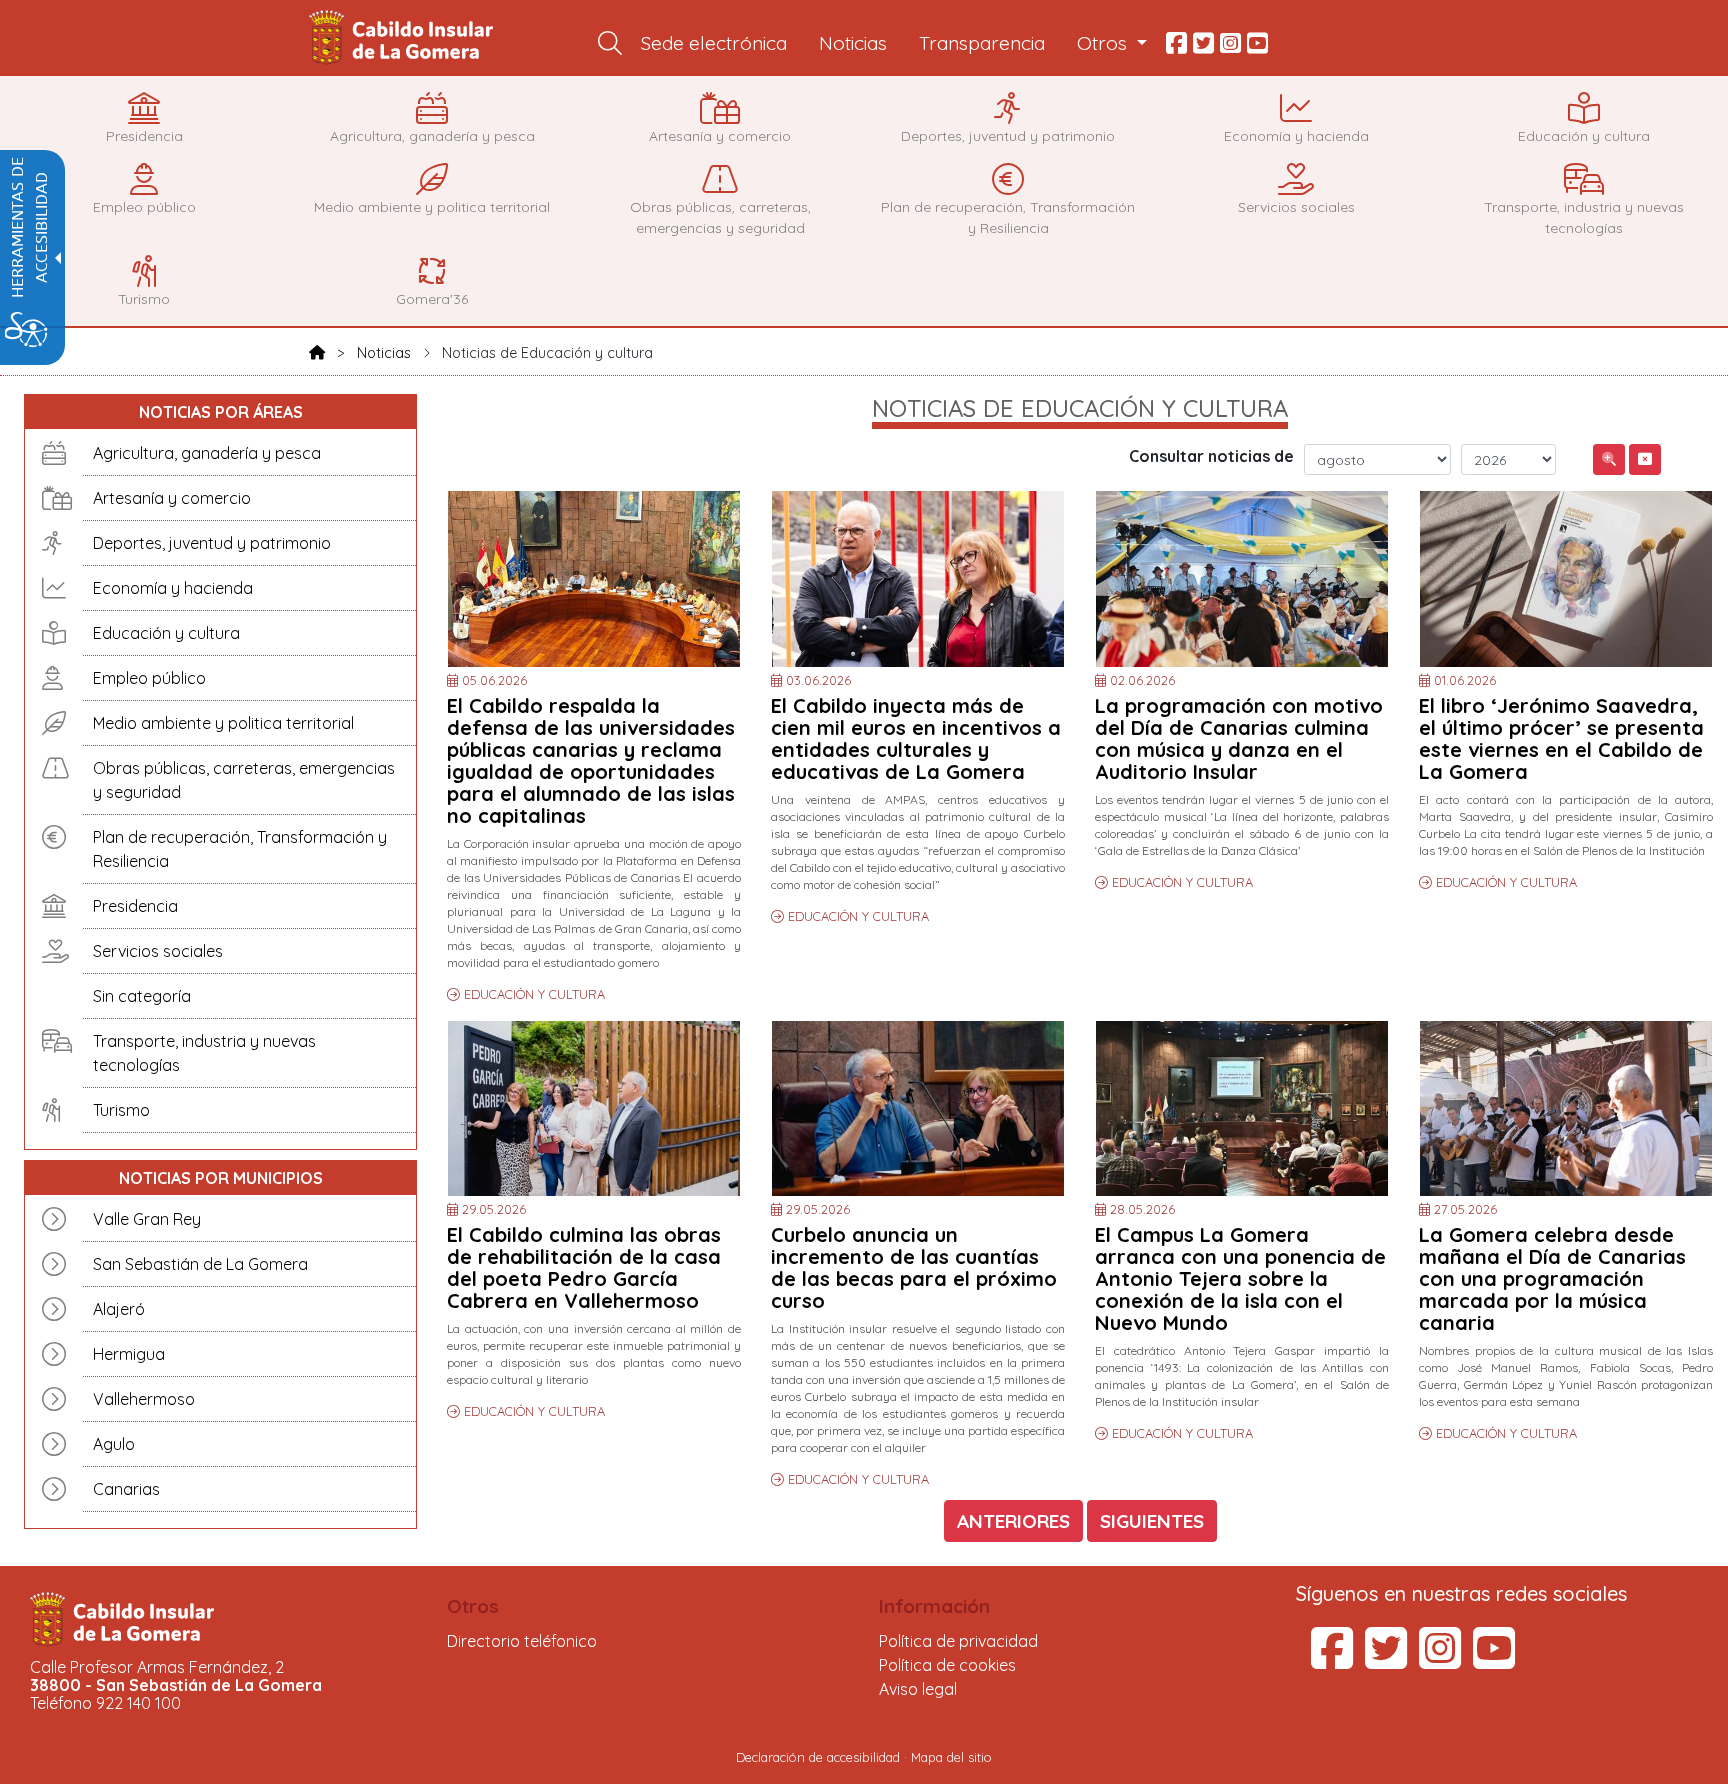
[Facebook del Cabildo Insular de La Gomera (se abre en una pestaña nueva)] (1332, 1660)
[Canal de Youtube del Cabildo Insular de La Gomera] (1257, 43)
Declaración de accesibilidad (818, 1757)
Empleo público (149, 678)
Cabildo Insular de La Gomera (404, 38)
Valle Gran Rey (147, 1219)
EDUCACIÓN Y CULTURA (534, 994)
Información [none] (934, 1606)
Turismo (121, 1110)
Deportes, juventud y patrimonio (212, 543)
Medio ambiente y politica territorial (223, 723)
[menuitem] (610, 43)
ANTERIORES (1013, 1521)
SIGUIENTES (1152, 1521)
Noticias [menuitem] (853, 43)
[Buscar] (1609, 459)
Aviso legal (918, 1689)
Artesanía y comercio (172, 498)
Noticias (384, 353)
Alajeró (119, 1309)
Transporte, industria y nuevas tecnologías (204, 1053)
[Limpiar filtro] (1645, 459)
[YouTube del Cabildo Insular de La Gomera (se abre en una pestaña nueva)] (1494, 1660)
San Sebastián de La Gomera (200, 1264)
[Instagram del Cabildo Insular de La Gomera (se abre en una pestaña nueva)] (1440, 1660)
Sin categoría (142, 996)
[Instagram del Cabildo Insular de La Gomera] (1230, 43)
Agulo (114, 1444)
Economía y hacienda (173, 588)
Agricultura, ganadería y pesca (207, 453)
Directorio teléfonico (522, 1641)
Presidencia (135, 906)
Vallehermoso (144, 1399)
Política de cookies (947, 1665)
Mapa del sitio (951, 1757)
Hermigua (129, 1354)
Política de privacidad (958, 1641)
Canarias (126, 1489)
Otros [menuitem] (1104, 43)
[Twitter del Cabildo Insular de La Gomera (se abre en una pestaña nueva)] (1386, 1660)
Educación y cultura (166, 633)
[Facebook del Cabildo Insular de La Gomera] (1176, 43)
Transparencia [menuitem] (982, 43)
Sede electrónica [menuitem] (714, 43)
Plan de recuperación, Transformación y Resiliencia (240, 849)
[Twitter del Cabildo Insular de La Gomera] (1203, 43)
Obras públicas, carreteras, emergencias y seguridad (244, 780)
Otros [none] (473, 1606)
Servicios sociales (158, 951)
